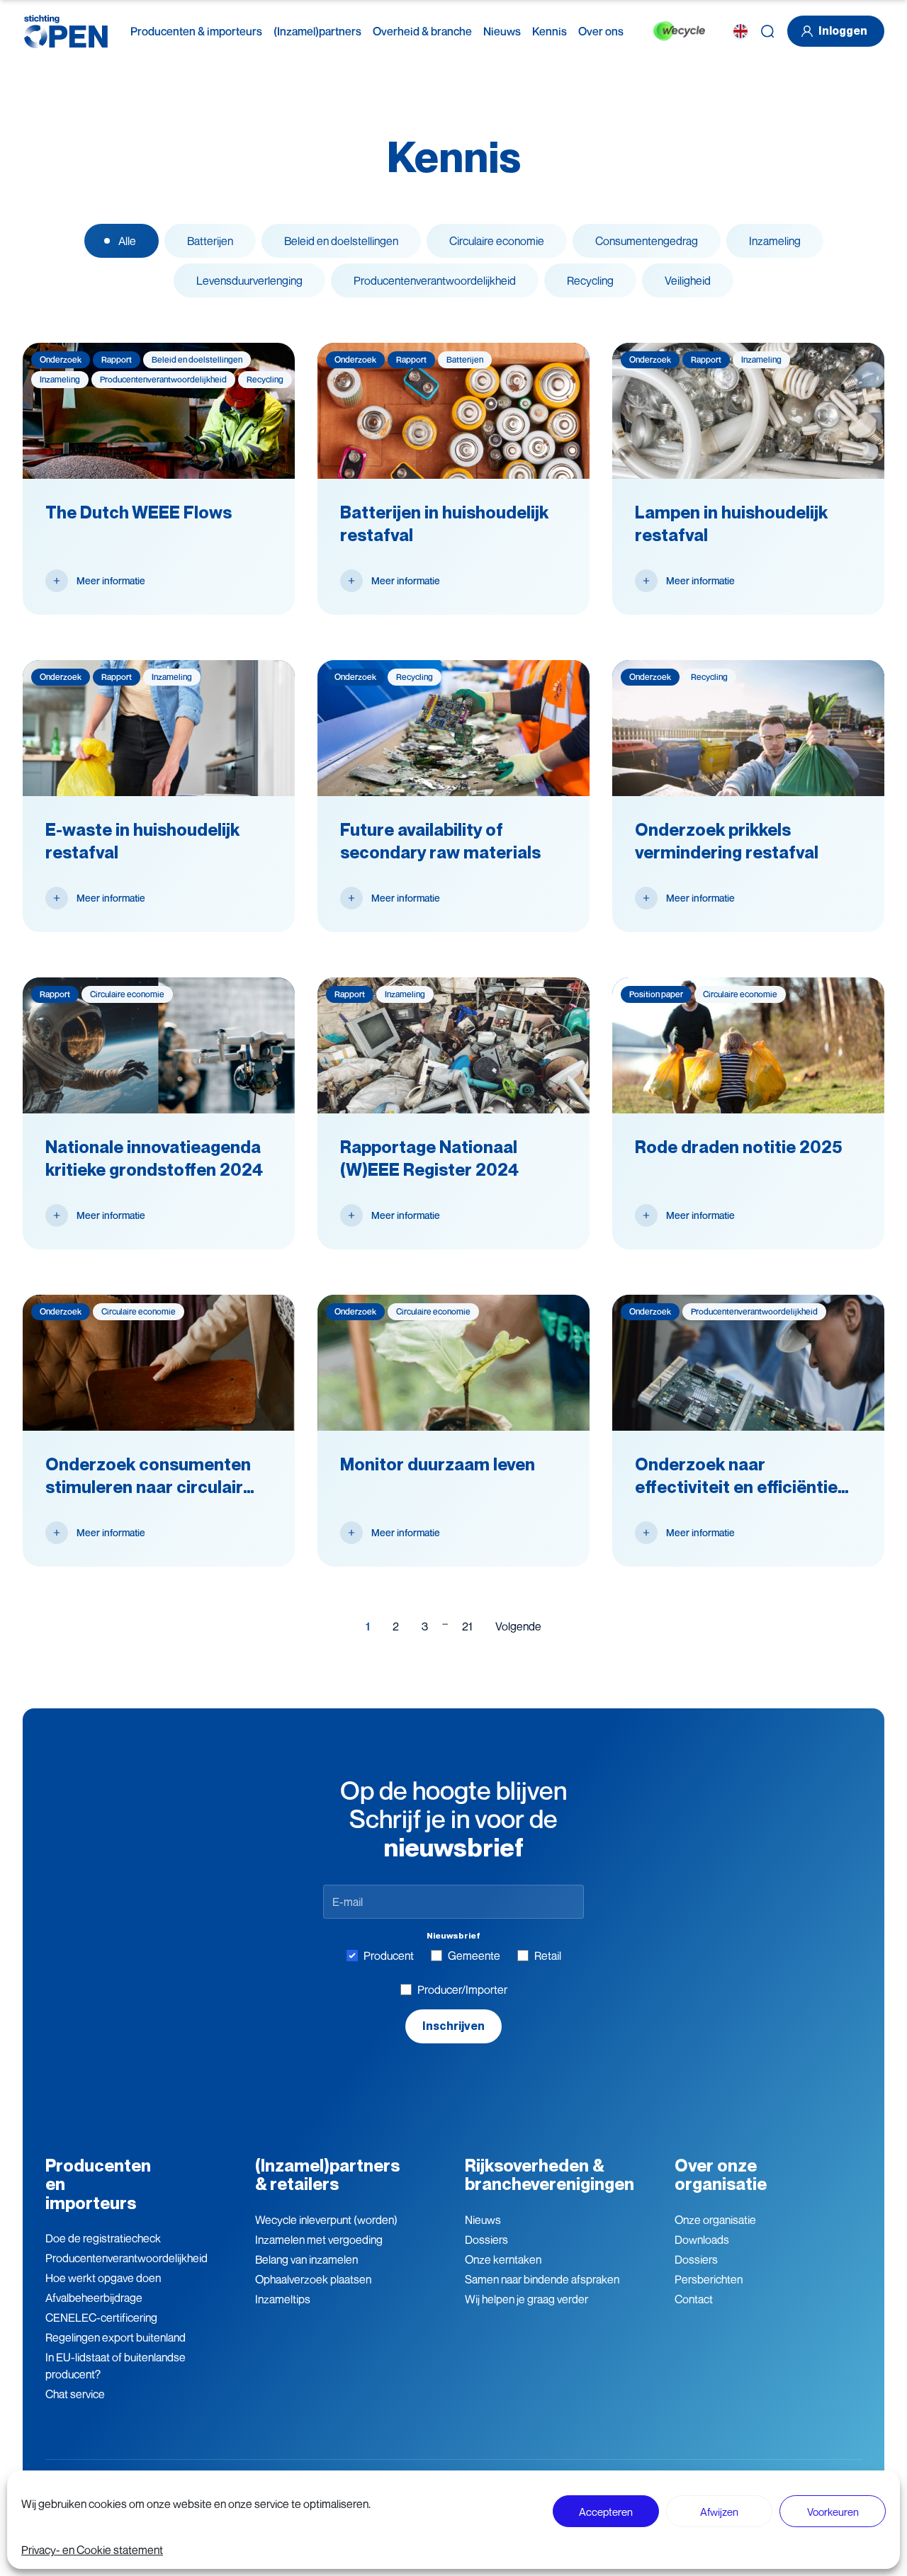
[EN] (740, 31)
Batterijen (210, 241)
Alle (127, 241)
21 (467, 1626)
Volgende (518, 1626)
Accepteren (606, 2512)
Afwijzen (719, 2512)
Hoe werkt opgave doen (103, 2278)
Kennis (550, 31)
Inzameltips (283, 2299)
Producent (389, 1956)
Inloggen (843, 31)
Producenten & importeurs (196, 31)
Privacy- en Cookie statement (92, 2550)
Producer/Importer (462, 1990)
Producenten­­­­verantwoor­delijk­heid (435, 280)
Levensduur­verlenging (249, 280)
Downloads (702, 2240)
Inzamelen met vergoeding (319, 2240)
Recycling (590, 280)
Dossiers (486, 2240)
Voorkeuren (833, 2512)
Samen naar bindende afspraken (542, 2279)
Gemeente (474, 1956)
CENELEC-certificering (101, 2317)
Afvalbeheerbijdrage (94, 2298)
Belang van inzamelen (306, 2259)
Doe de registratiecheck (103, 2238)
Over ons (601, 31)
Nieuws (502, 31)
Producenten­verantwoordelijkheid (126, 2258)
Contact (694, 2299)
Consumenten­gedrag (647, 241)
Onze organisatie (715, 2220)
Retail (548, 1956)
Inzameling (775, 241)
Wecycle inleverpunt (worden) (326, 2220)
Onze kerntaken (503, 2259)
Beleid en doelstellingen (341, 241)
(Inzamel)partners (317, 31)
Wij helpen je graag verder (526, 2299)
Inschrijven (453, 2026)
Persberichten (709, 2279)
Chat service (75, 2394)
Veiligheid (688, 280)
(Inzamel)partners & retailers (327, 2175)
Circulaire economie (497, 241)
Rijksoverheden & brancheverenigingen (550, 2175)
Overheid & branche (422, 31)
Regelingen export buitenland (116, 2337)
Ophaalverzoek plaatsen (313, 2279)
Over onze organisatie (721, 2175)
